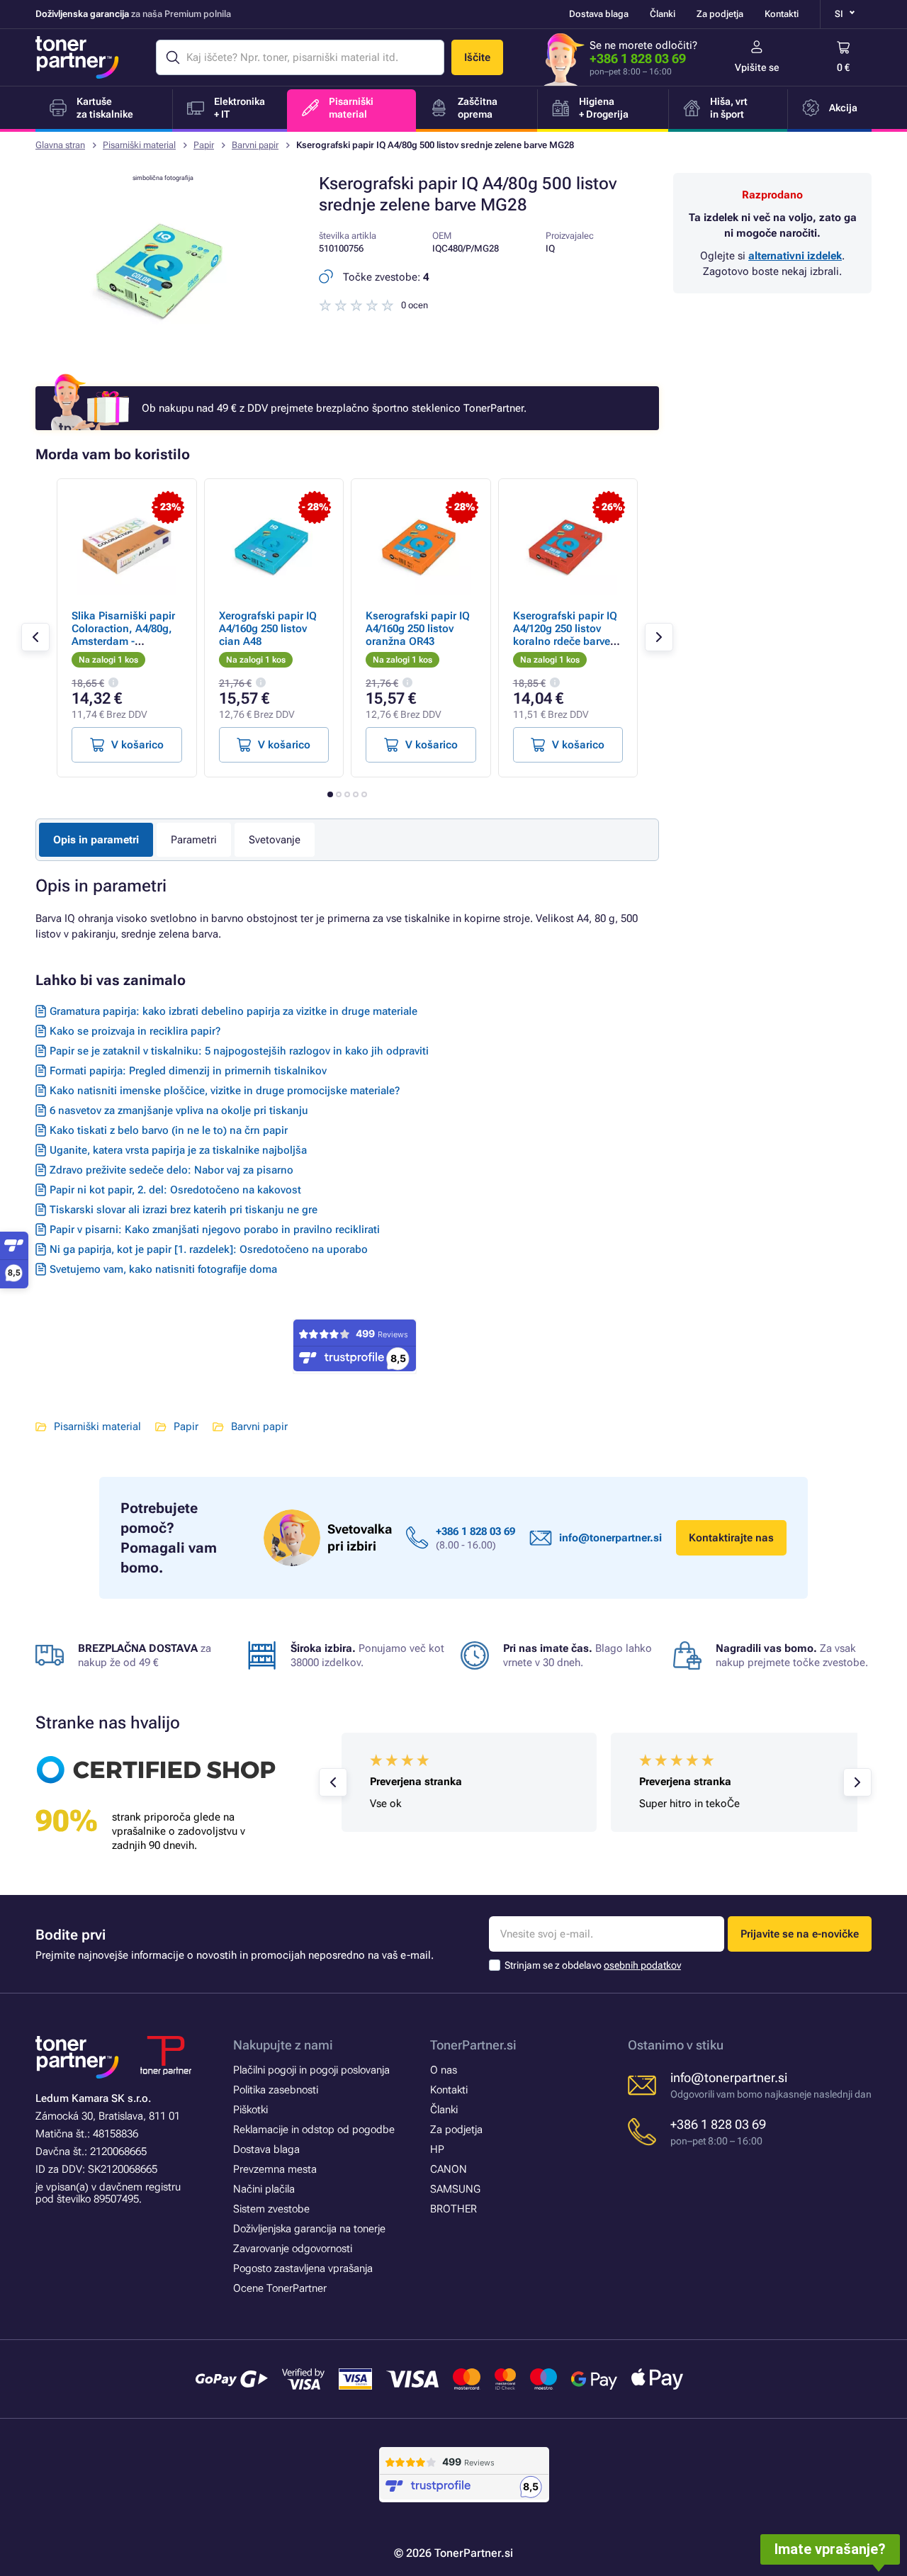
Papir (204, 145)
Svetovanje (275, 840)
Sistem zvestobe (271, 2209)
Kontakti (782, 14)
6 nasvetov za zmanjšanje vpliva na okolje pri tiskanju (179, 1110)
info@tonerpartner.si (610, 1538)
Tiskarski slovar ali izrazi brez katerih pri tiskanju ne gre (184, 1210)
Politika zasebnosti (276, 2090)
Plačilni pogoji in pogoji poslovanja (311, 2070)
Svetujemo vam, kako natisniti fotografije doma (163, 1269)
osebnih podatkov (642, 1965)
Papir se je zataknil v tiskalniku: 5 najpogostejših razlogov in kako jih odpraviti (239, 1051)
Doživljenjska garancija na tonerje (309, 2229)
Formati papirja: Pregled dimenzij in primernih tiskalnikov (188, 1071)
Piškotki (250, 2110)
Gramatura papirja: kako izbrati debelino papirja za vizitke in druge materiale (233, 1011)
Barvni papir (255, 145)
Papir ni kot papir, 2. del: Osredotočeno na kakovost (175, 1190)
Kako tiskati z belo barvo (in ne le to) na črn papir (169, 1130)
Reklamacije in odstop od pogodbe (314, 2130)
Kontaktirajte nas (731, 1538)
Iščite (477, 57)
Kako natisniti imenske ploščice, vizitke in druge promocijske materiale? (225, 1091)
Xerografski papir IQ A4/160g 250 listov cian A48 (268, 629)
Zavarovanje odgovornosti (293, 2249)
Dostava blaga (599, 14)
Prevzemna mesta (275, 2169)
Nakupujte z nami (283, 2045)
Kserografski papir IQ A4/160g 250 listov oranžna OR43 (418, 629)
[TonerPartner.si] (77, 57)
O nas (444, 2070)
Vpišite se (757, 67)
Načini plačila (264, 2189)
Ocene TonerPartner (280, 2288)
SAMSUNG (455, 2189)
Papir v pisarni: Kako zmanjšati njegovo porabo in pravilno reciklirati (215, 1230)
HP (437, 2149)
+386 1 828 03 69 (638, 58)
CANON (449, 2169)
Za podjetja (720, 14)
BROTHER (453, 2209)
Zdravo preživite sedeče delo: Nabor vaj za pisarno (171, 1170)
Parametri (194, 840)
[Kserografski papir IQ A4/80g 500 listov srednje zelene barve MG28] (163, 350)
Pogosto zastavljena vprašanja (303, 2268)
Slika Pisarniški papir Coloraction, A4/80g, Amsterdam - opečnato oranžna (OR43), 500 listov (123, 641)
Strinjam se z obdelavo (593, 1965)
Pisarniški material (139, 145)
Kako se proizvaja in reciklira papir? (135, 1031)
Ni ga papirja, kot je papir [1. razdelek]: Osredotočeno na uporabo (209, 1249)
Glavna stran (60, 145)
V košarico (137, 745)
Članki (663, 14)
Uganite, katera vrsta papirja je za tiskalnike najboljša (178, 1150)
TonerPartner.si (473, 2045)
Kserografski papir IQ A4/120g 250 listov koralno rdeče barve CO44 (565, 635)
